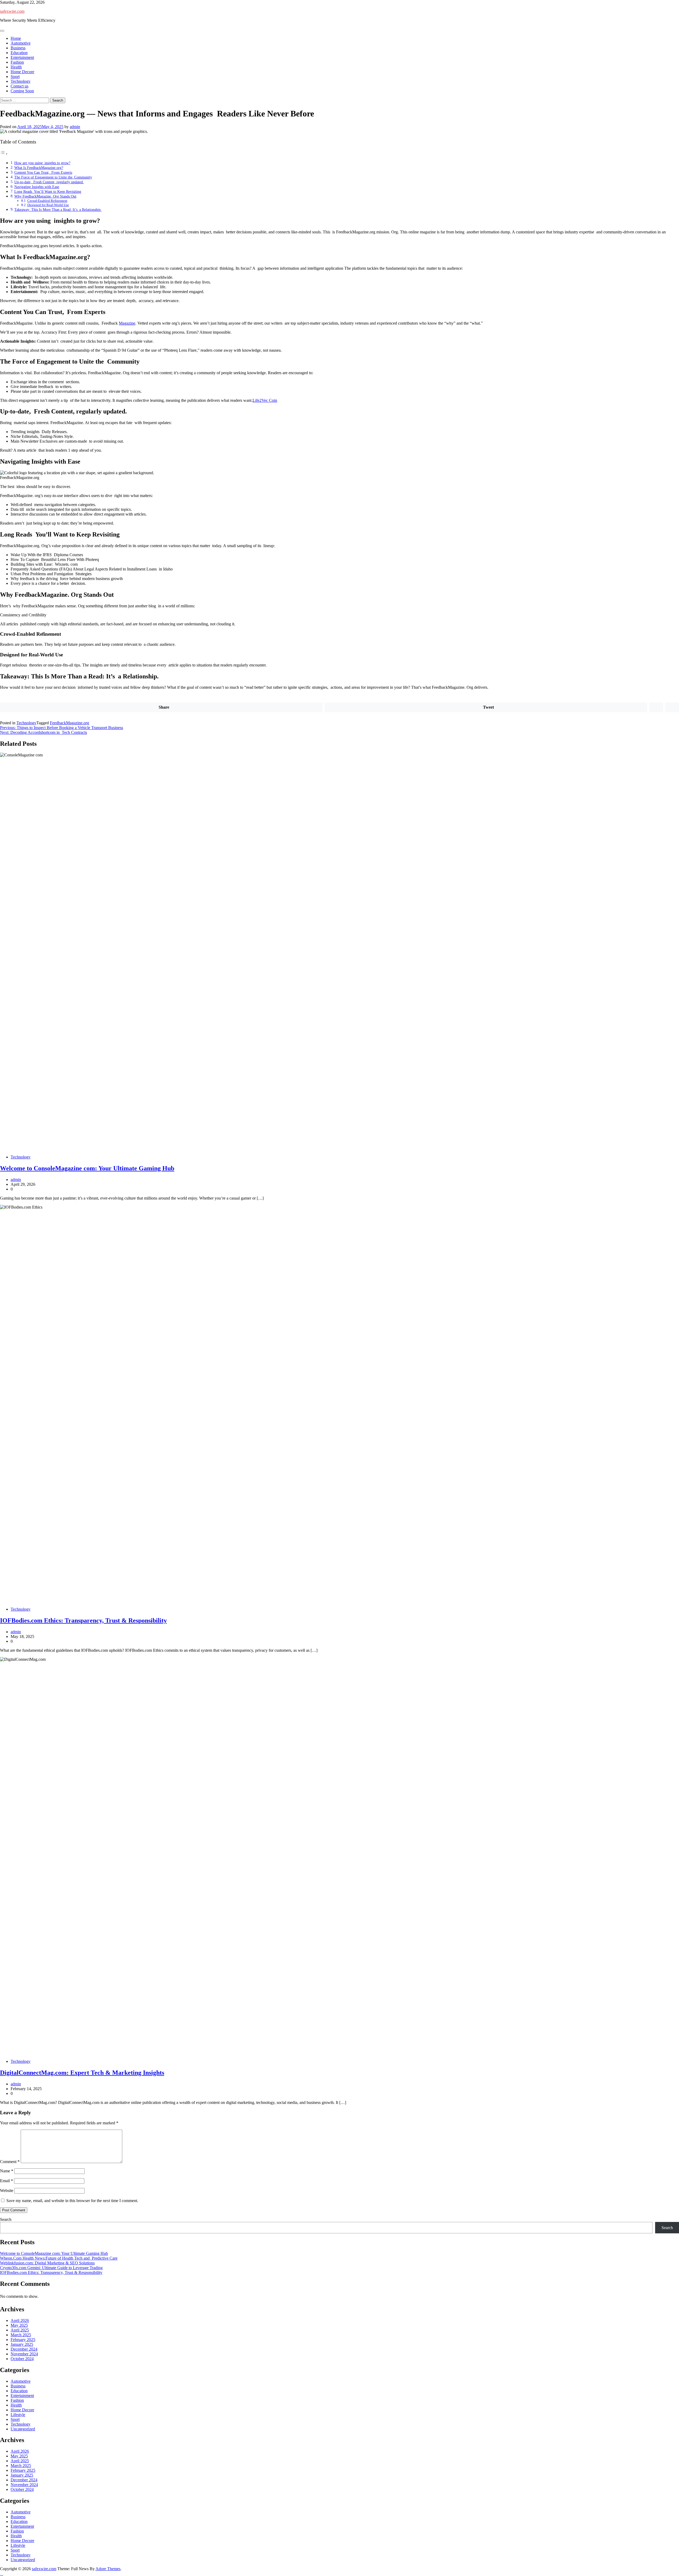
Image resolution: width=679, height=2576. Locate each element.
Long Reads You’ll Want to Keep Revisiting (48, 191)
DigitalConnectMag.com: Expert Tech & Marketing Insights (82, 2073)
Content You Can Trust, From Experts (43, 172)
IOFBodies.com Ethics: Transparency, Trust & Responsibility (83, 1620)
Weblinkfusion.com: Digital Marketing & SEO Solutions (47, 2263)
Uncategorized (23, 2429)
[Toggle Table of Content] (4, 154)
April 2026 (20, 2320)
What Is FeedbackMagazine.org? (39, 168)
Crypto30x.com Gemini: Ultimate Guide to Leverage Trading (51, 2268)
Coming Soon (22, 91)
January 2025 (22, 2344)
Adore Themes (108, 2569)
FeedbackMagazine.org (69, 723)
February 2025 (23, 2340)
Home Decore (22, 72)
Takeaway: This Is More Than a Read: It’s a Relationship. (58, 210)
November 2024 (24, 2354)
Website (7, 2191)
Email (6, 2181)
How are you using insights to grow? (42, 163)
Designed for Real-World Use (48, 205)
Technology (21, 81)
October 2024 (22, 2359)
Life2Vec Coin (265, 400)
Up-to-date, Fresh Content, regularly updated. (49, 182)
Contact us (19, 86)
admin (75, 127)
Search (6, 2219)
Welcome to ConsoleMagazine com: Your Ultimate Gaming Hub (87, 1168)
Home (16, 38)
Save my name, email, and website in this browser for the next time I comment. (72, 2201)
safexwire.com (12, 11)
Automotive (21, 43)
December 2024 (24, 2349)
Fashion (17, 62)
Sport (15, 77)
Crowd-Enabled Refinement (47, 201)
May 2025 (19, 2325)
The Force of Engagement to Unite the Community (53, 177)
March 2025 (21, 2335)
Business (18, 48)
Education (19, 53)
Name (7, 2171)
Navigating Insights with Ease (37, 187)
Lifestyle (18, 2415)
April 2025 (20, 2330)
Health (16, 67)
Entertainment (22, 57)
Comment (10, 2162)
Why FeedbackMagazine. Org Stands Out (45, 196)
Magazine (127, 323)
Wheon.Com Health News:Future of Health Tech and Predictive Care (59, 2258)
